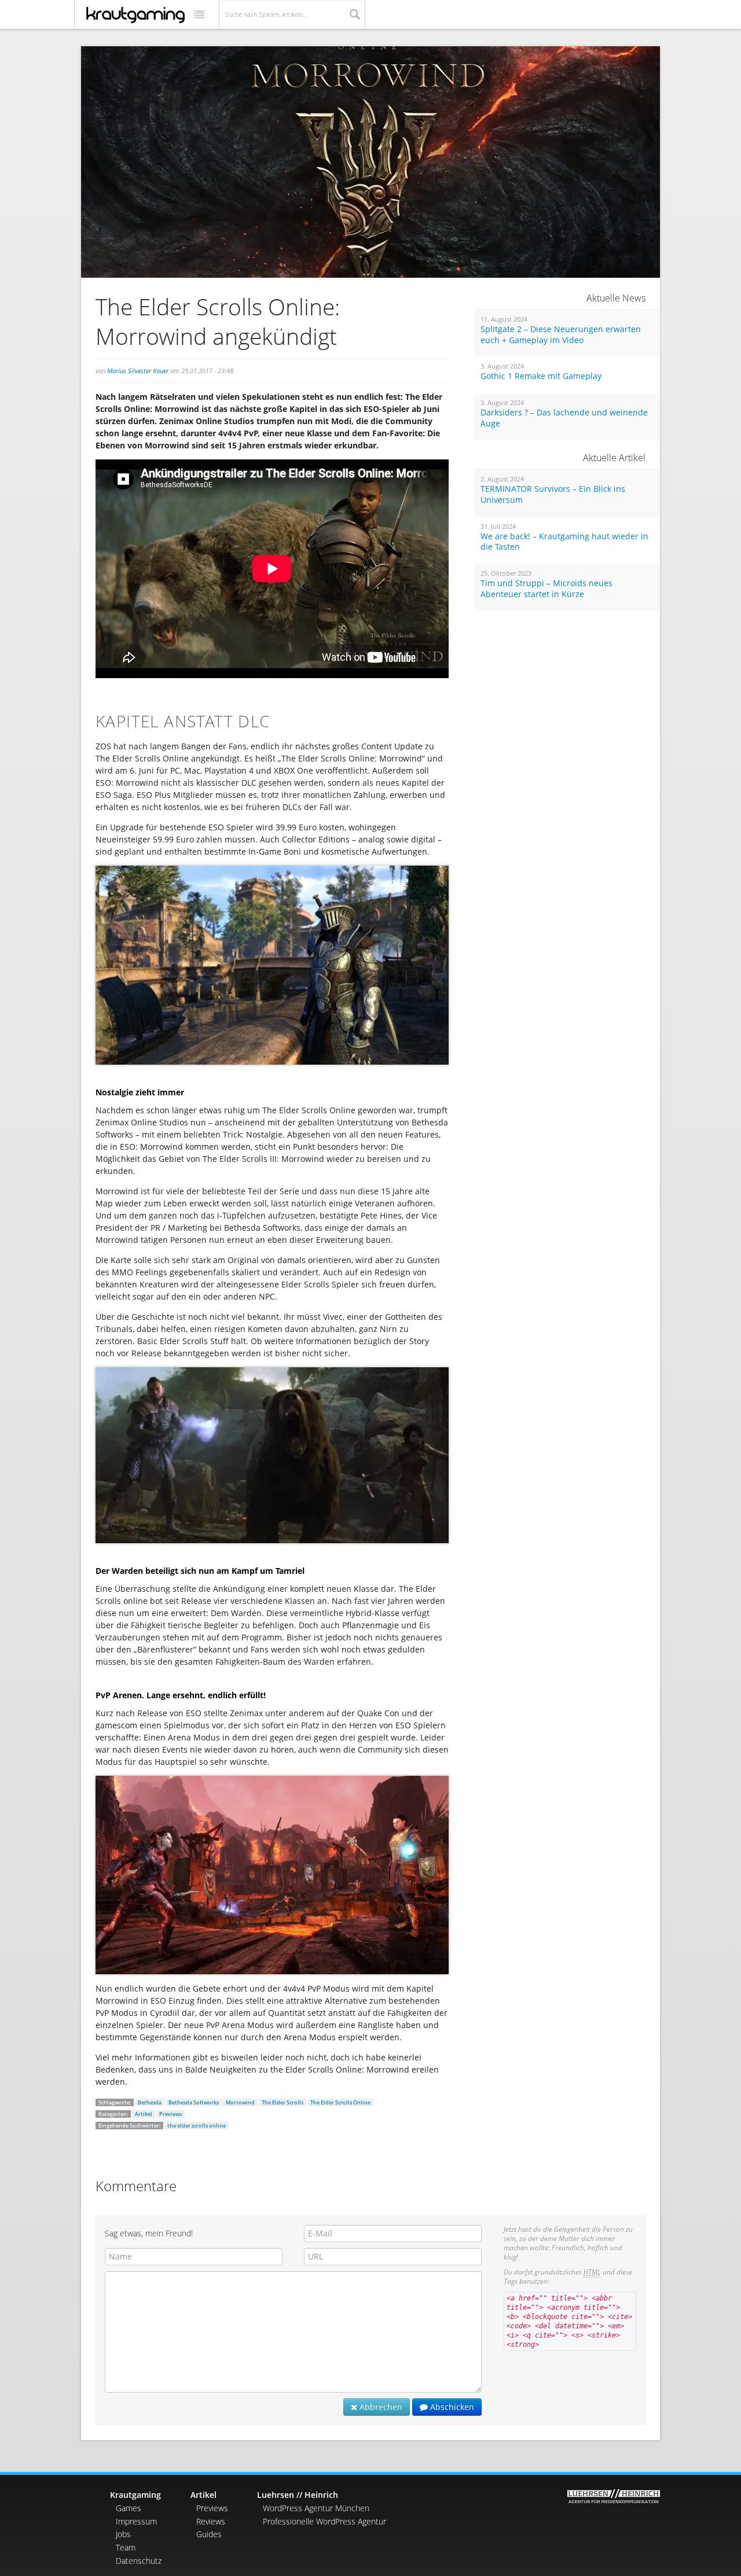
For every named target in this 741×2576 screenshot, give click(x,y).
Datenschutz (139, 2561)
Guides (209, 2534)
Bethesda (150, 2102)
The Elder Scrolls (283, 2102)
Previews (170, 2114)
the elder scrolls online (197, 2126)
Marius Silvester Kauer (138, 371)
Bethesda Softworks (194, 2102)
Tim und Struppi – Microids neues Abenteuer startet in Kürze (546, 589)
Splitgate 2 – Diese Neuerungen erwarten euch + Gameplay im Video (561, 335)
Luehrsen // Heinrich (298, 2495)
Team (126, 2547)
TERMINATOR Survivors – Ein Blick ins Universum (553, 494)
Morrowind (240, 2102)
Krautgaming (135, 2495)
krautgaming (135, 15)
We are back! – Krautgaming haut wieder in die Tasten (564, 542)
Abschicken (451, 2407)
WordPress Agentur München (316, 2508)
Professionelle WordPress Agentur (324, 2521)
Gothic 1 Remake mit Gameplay (541, 376)
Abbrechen (380, 2407)
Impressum (136, 2521)
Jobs (123, 2534)
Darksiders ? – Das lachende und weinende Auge (564, 418)
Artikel (144, 2114)
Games (129, 2508)
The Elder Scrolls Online (340, 2102)
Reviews (211, 2521)
